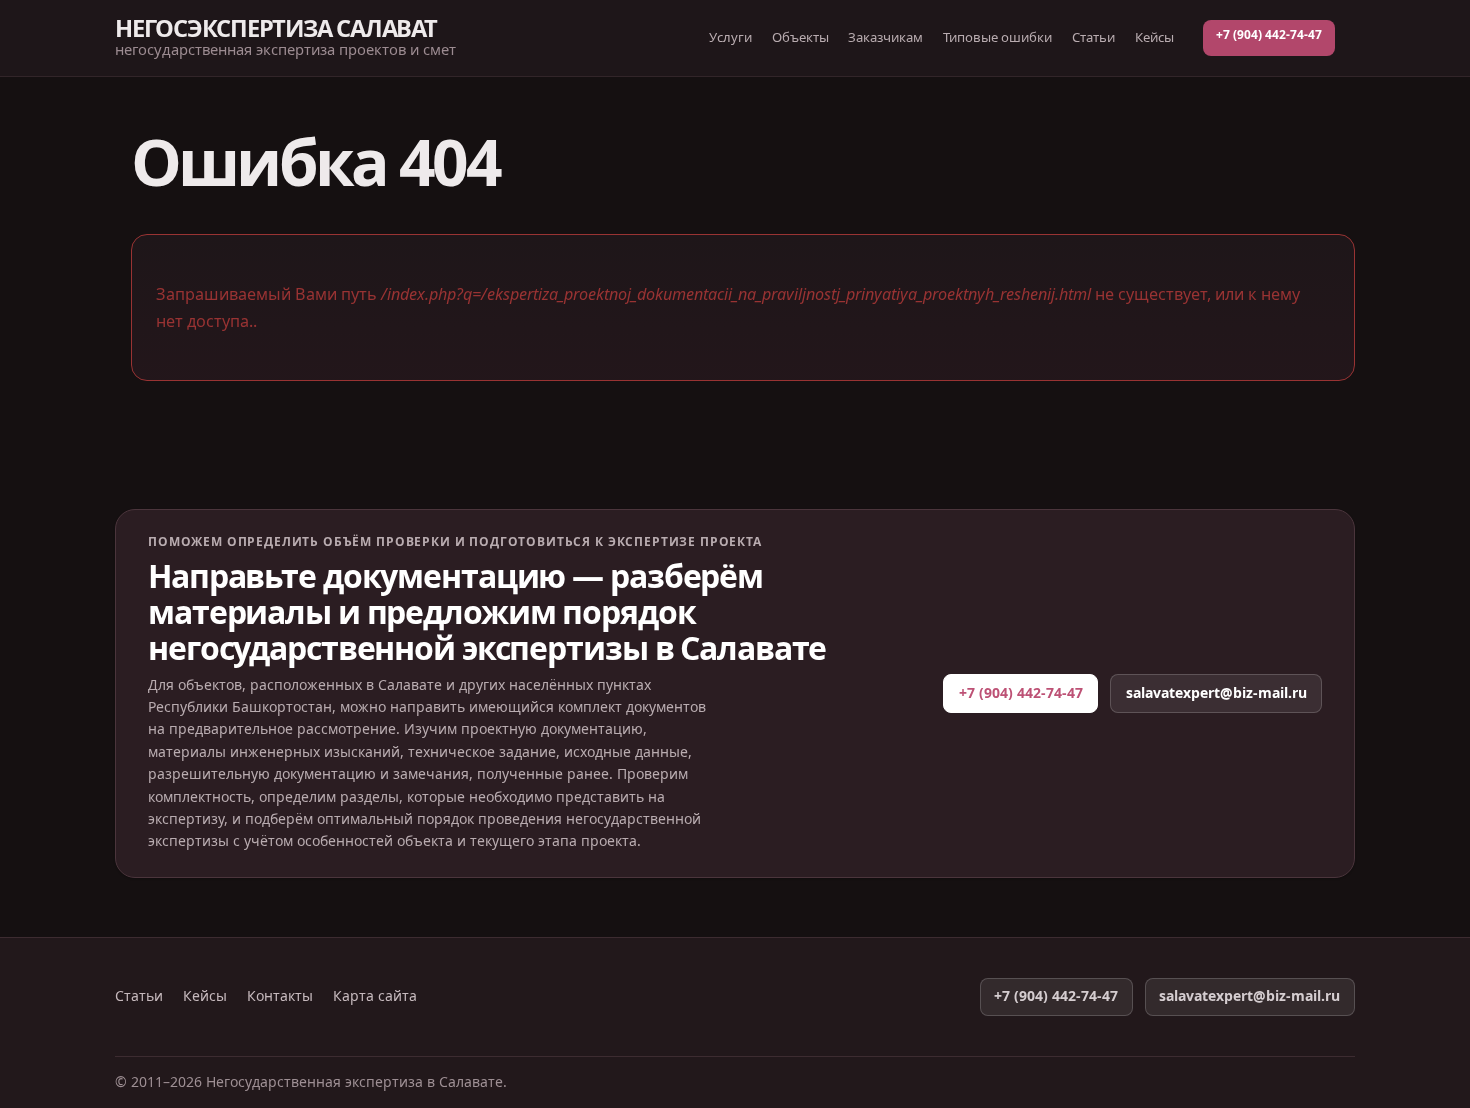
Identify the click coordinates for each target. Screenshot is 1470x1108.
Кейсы (1154, 37)
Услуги (730, 37)
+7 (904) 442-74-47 (1269, 34)
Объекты (800, 37)
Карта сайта (375, 996)
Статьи (1093, 37)
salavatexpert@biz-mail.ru (1216, 692)
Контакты (280, 996)
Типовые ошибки (997, 37)
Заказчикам (885, 37)
